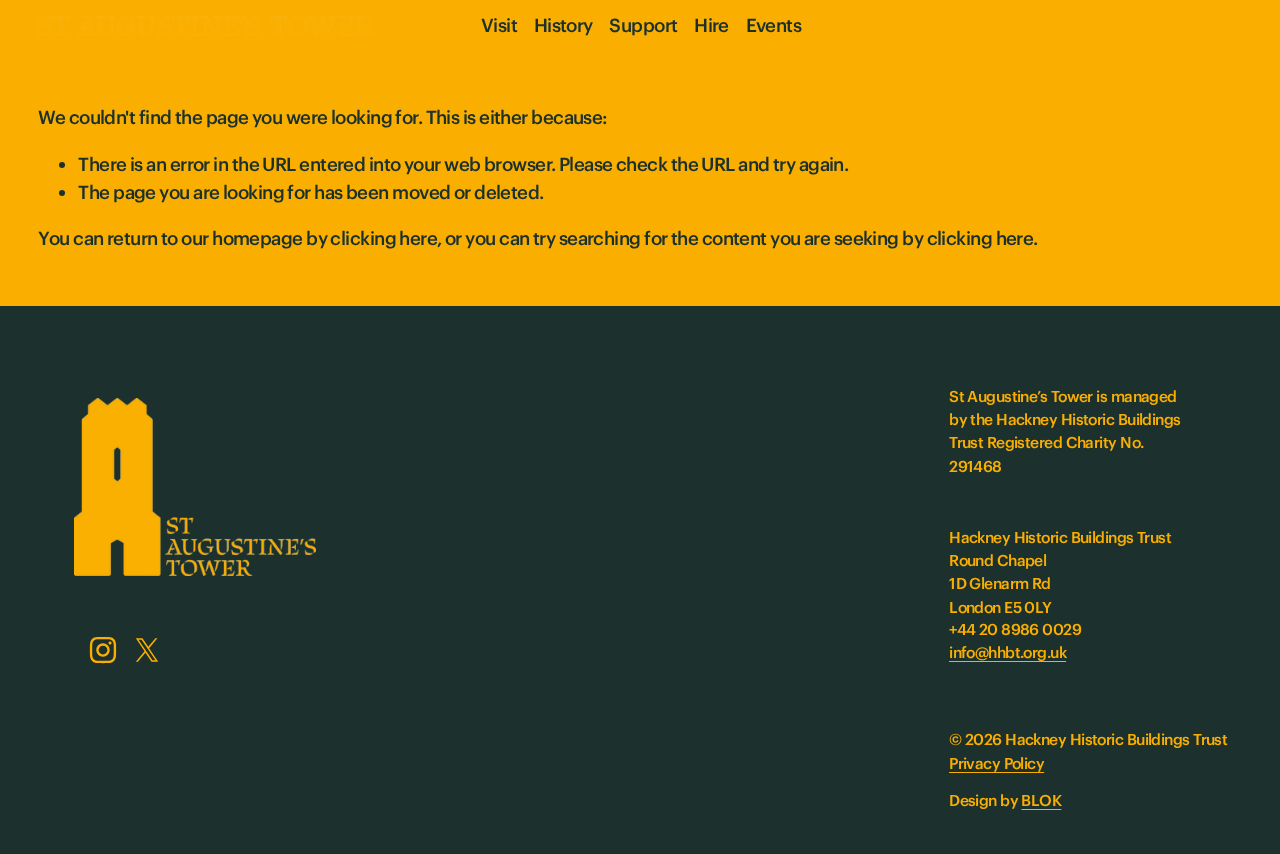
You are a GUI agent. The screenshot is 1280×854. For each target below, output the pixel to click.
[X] (147, 650)
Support (643, 25)
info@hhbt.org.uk (1007, 652)
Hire (711, 25)
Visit (499, 25)
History (563, 25)
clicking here (383, 238)
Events (774, 25)
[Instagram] (103, 650)
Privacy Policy (996, 763)
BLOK (1041, 800)
